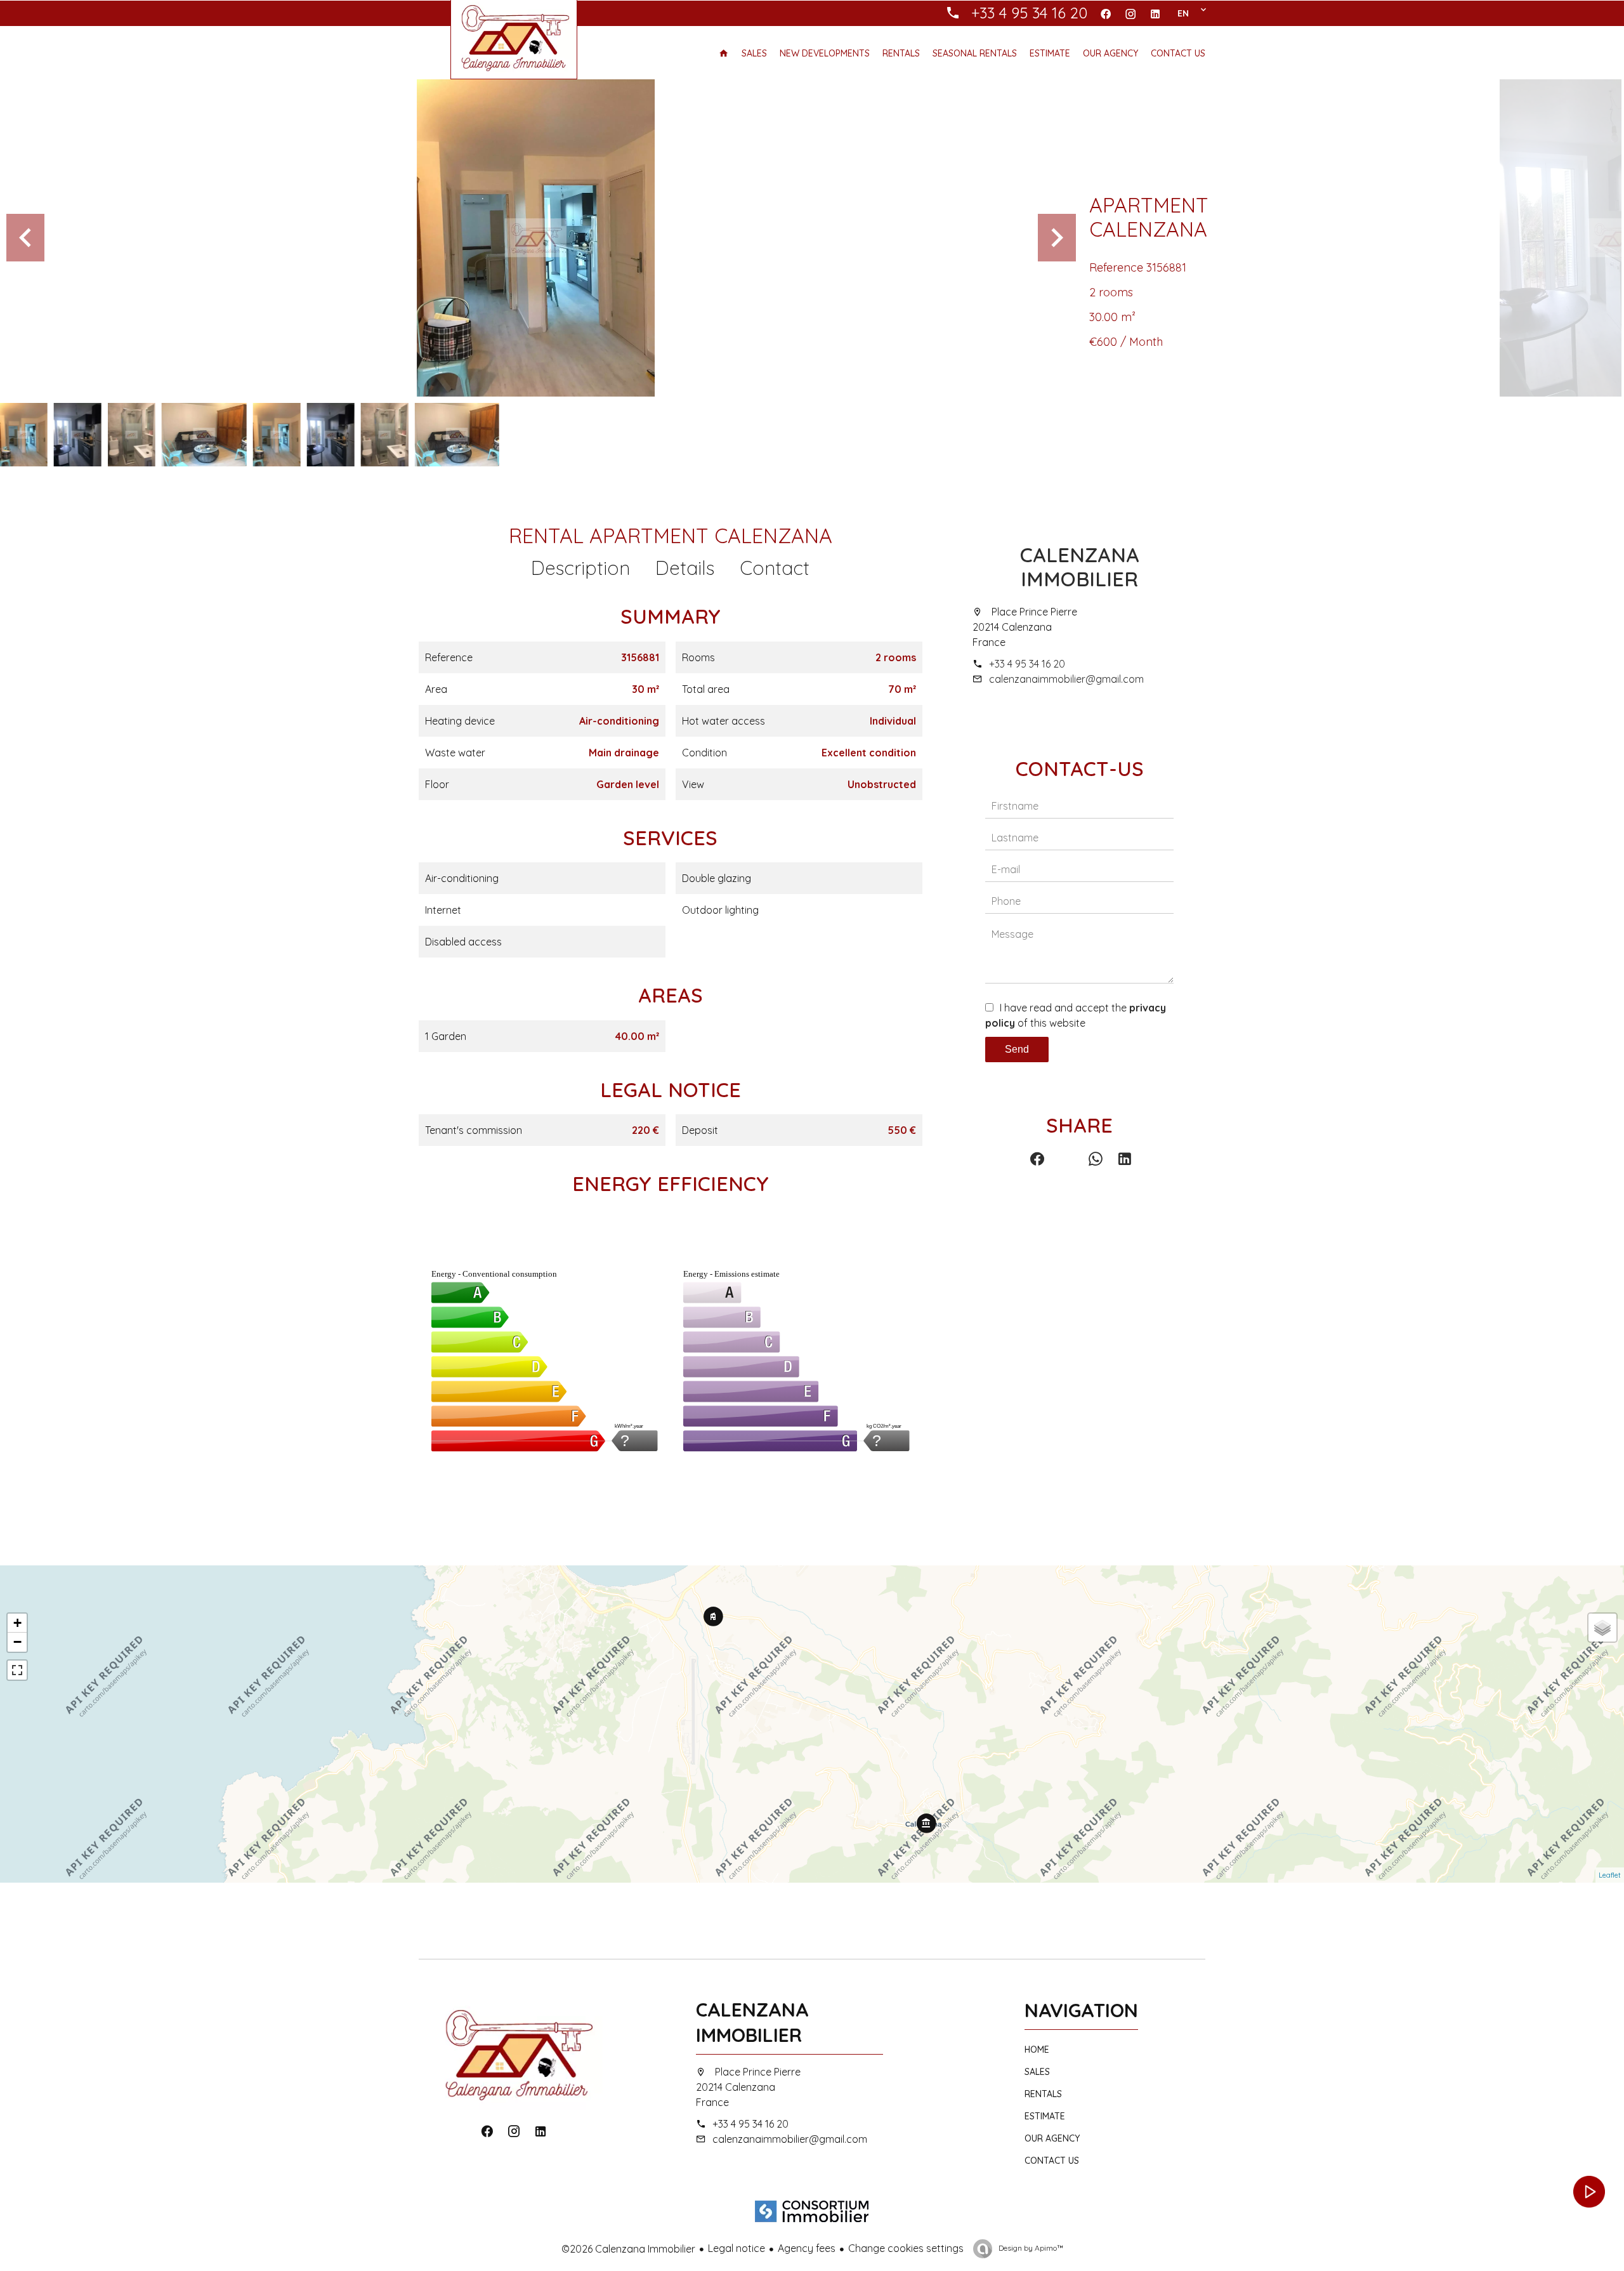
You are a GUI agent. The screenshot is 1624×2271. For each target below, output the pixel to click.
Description (580, 568)
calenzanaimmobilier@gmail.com (1066, 679)
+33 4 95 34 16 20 (1027, 664)
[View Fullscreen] (17, 1670)
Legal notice (737, 2248)
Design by (1030, 2248)
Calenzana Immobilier (1080, 567)
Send (1017, 1049)
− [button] (17, 1642)
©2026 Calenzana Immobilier (628, 2249)
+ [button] (17, 1623)
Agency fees (807, 2248)
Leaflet (1610, 1875)
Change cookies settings (906, 2248)
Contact (775, 568)
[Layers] (1602, 1628)
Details (685, 568)
